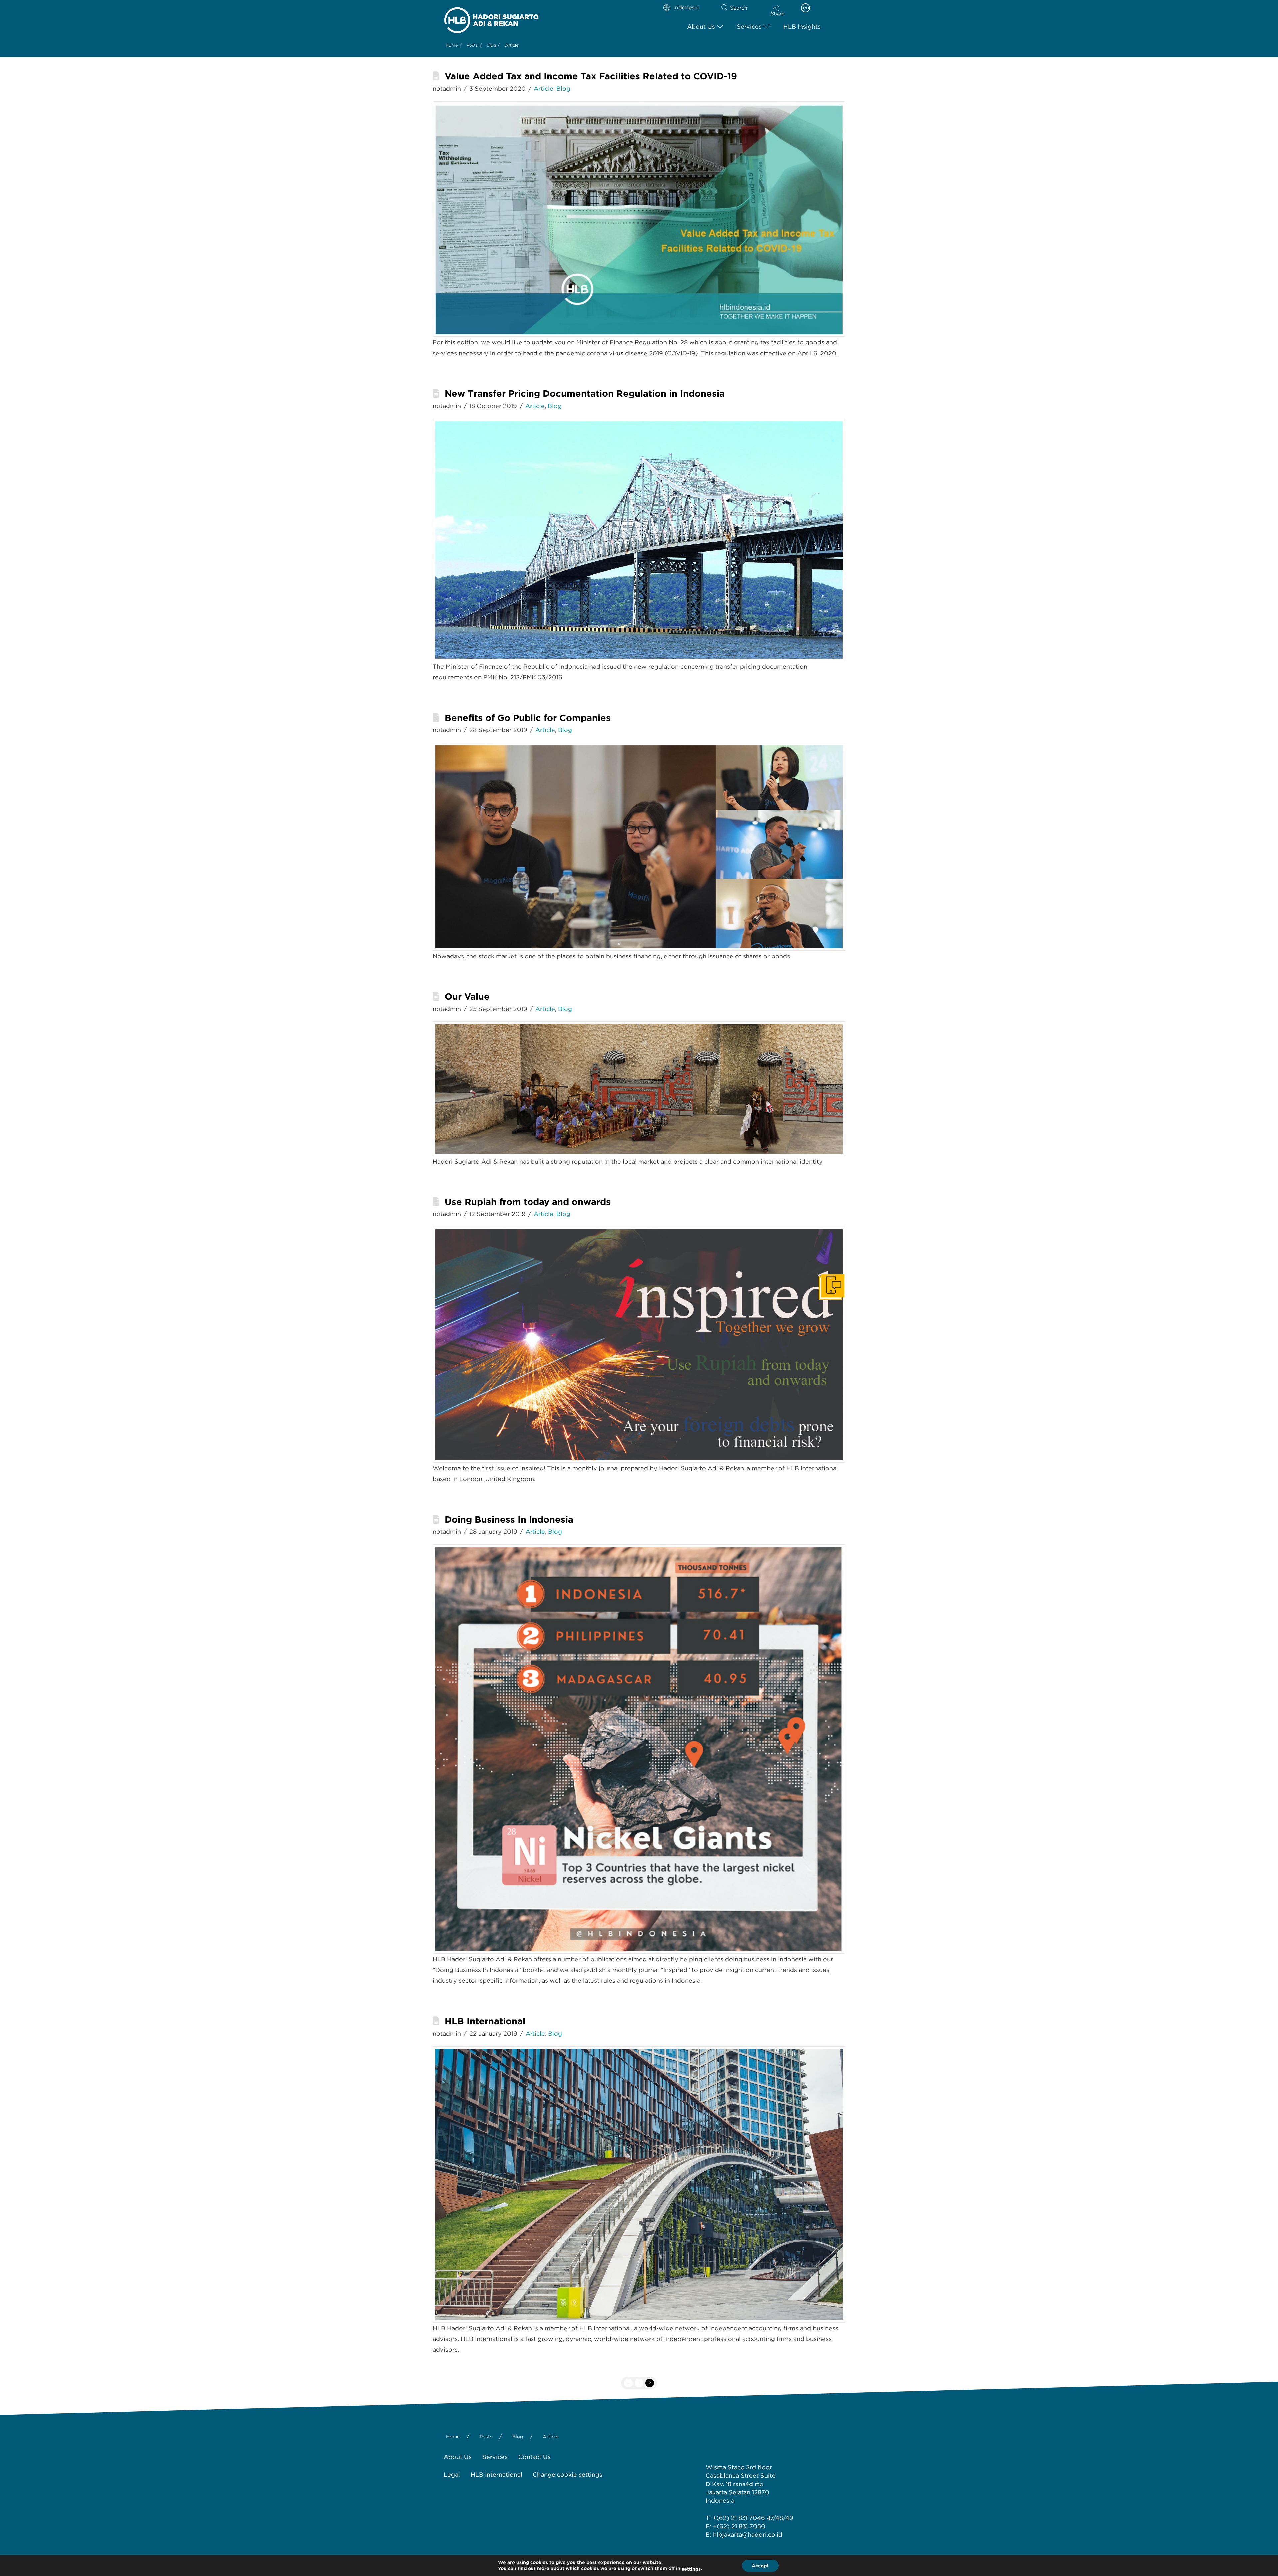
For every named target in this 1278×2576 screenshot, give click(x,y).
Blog (563, 88)
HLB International (485, 2021)
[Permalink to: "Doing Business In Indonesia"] (639, 1749)
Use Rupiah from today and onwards (528, 1202)
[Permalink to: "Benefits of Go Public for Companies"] (639, 847)
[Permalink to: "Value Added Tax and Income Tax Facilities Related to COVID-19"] (639, 219)
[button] (778, 11)
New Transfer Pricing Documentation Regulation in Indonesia (585, 393)
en (806, 8)
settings (691, 2569)
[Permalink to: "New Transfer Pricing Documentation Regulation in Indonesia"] (639, 540)
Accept (760, 2566)
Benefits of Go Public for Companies (528, 718)
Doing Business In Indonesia (509, 1519)
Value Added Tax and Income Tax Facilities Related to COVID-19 (591, 76)
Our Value (467, 996)
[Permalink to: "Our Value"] (639, 1089)
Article (544, 88)
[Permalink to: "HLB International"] (639, 2185)
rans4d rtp (748, 2484)
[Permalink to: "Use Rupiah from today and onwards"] (639, 1345)
